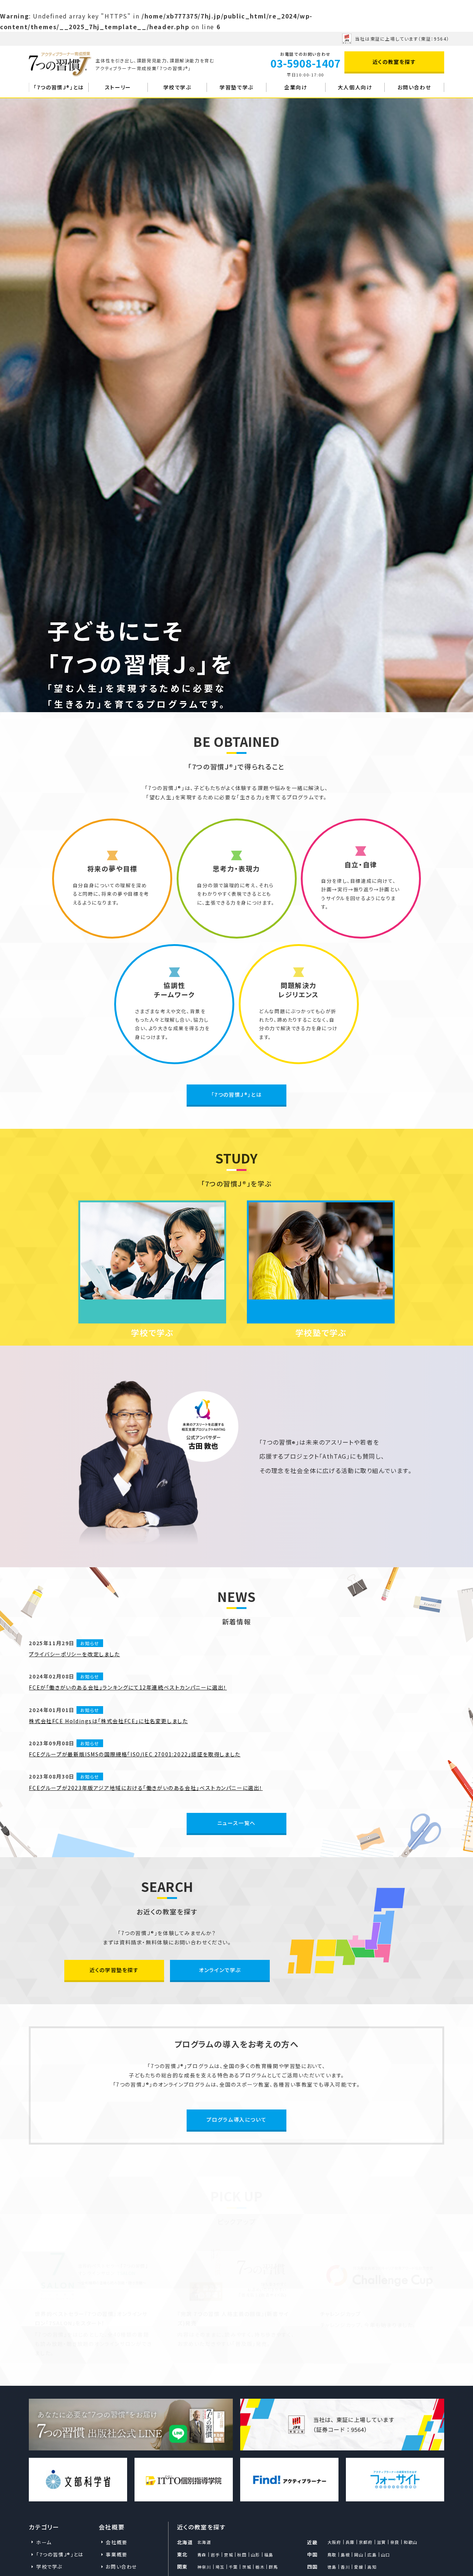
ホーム (44, 2542)
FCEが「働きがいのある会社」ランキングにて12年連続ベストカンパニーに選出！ (128, 1687)
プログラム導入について (237, 2119)
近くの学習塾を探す (114, 1970)
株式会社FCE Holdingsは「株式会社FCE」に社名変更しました (108, 1721)
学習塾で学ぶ (236, 87)
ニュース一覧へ (236, 1823)
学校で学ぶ (177, 87)
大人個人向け (355, 87)
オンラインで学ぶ (220, 1970)
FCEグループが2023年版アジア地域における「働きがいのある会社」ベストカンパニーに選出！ (146, 1788)
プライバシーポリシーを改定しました (74, 1654)
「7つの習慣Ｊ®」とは (237, 1094)
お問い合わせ (414, 87)
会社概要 (116, 2542)
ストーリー (118, 87)
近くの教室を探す (394, 62)
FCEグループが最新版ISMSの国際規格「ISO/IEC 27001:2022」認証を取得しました (135, 1754)
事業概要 (116, 2554)
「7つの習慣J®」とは (59, 87)
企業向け (296, 87)
